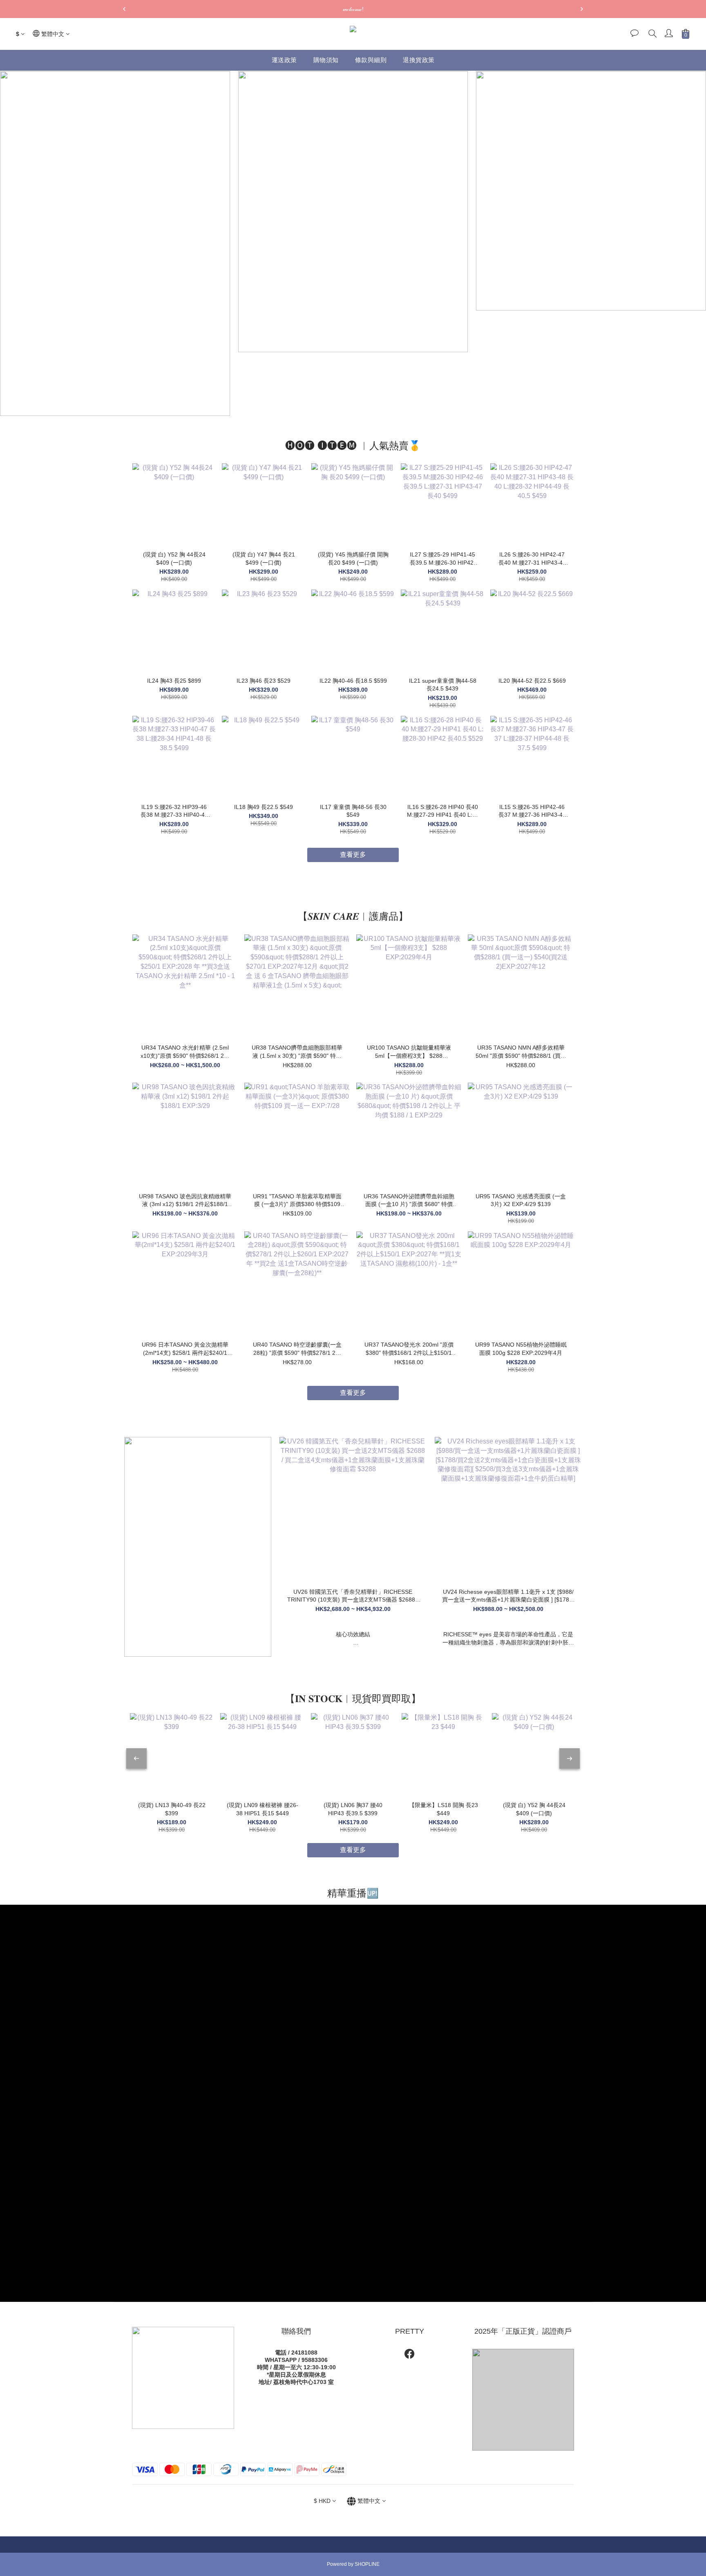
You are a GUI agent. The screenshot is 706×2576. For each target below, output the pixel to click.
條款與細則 (371, 60)
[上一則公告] (124, 9)
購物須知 (326, 60)
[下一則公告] (582, 9)
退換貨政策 (419, 60)
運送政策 (284, 60)
